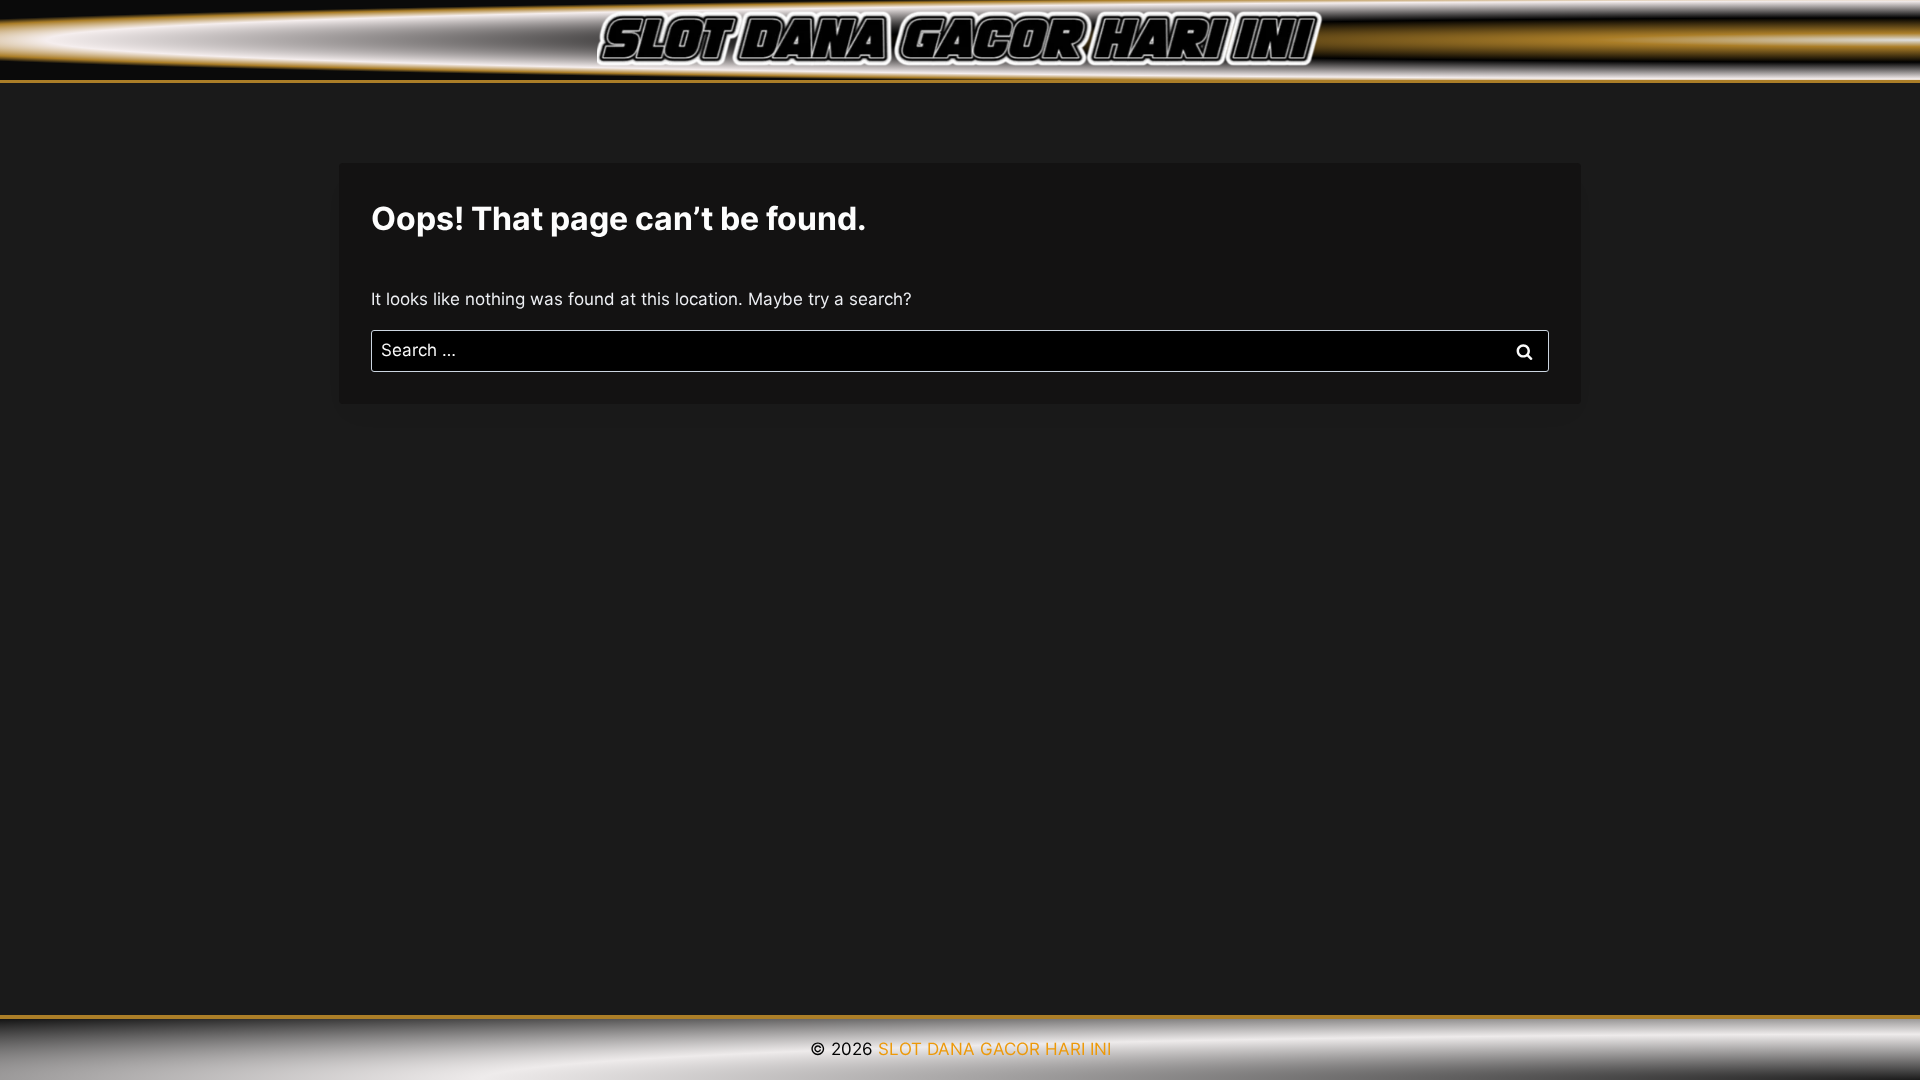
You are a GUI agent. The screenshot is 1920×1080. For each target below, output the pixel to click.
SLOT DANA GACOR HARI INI (994, 1049)
